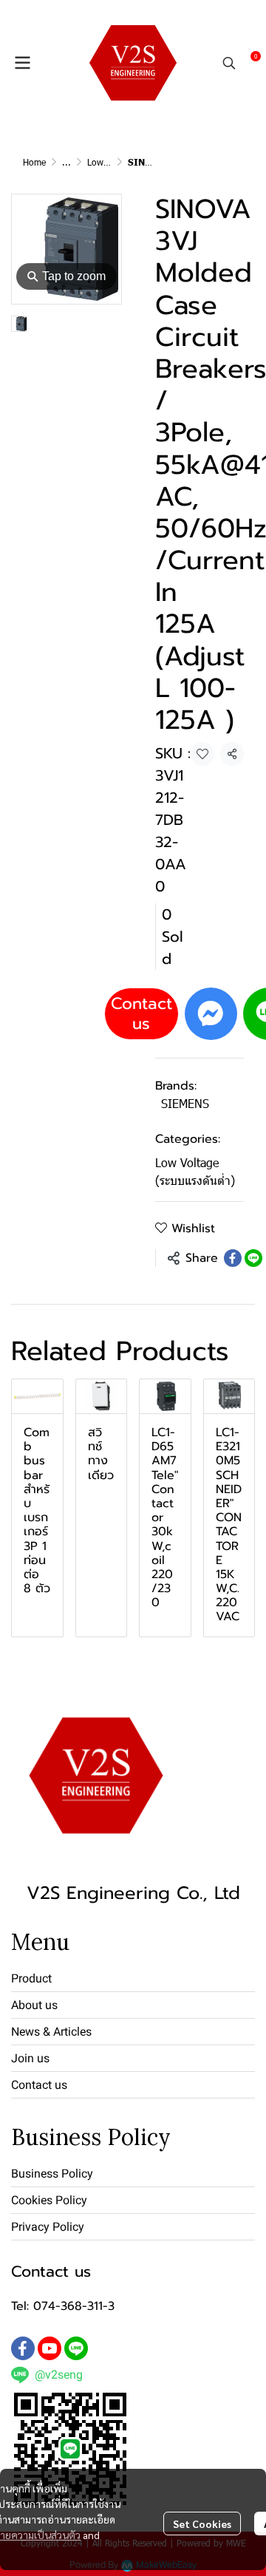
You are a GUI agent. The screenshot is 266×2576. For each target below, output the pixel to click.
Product (31, 1978)
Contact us (141, 1013)
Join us (30, 2058)
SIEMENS (185, 1103)
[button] (229, 63)
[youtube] (50, 2348)
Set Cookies (202, 2524)
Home (34, 162)
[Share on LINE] (253, 1258)
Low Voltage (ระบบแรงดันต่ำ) (195, 1171)
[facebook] (23, 2348)
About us (34, 2005)
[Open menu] (22, 63)
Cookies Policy (49, 2200)
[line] (76, 2348)
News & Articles (51, 2032)
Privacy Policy (48, 2227)
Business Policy (52, 2174)
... (66, 162)
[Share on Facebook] (233, 1258)
